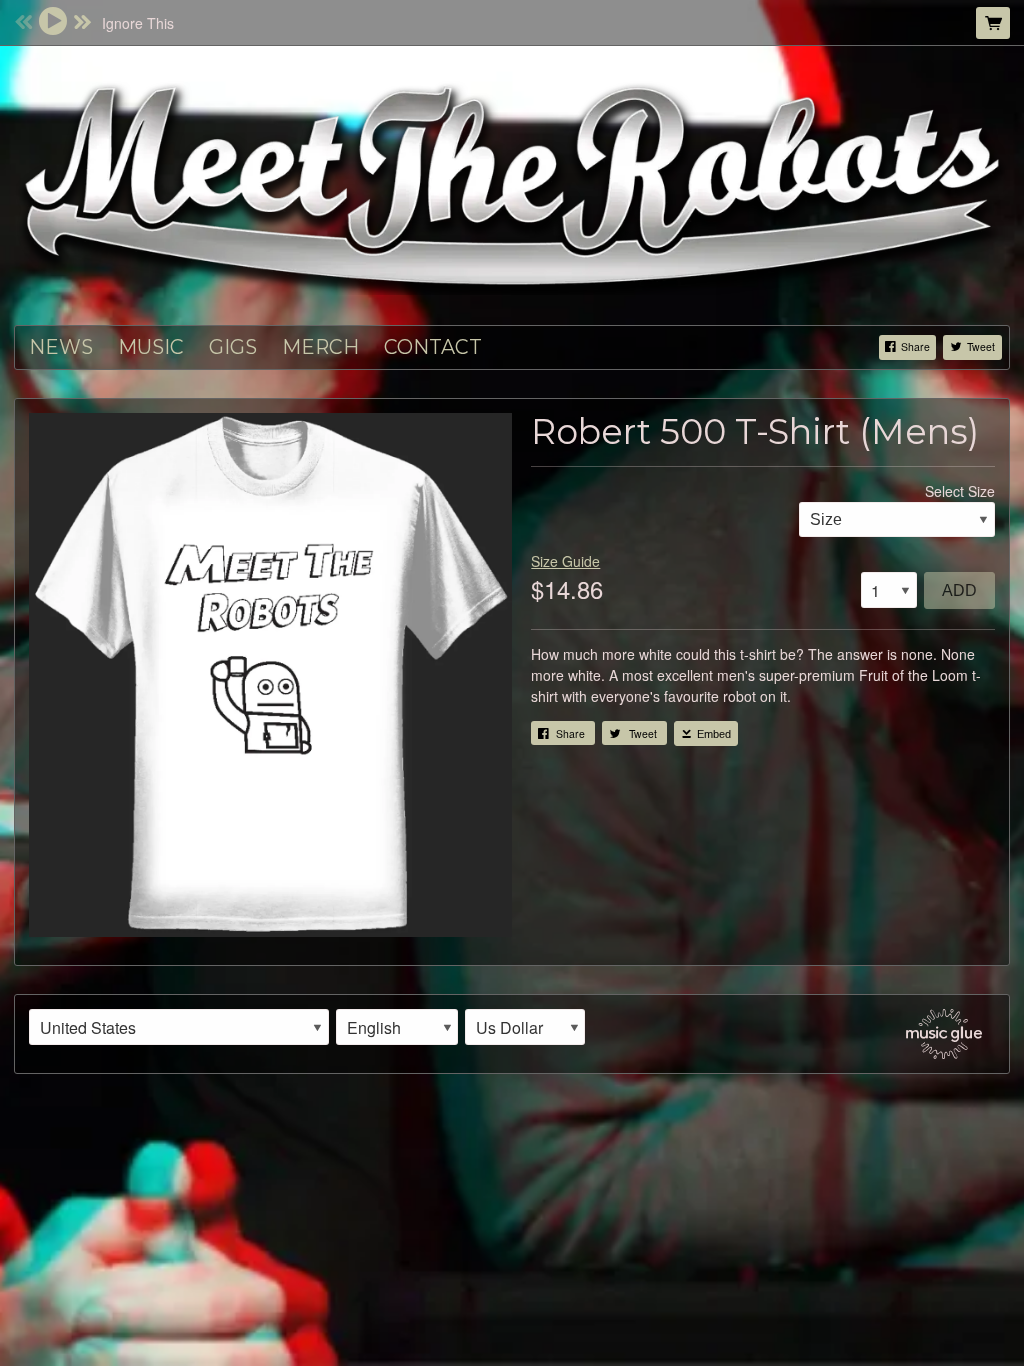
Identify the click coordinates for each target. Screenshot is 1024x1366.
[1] (889, 590)
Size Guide (565, 561)
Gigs (233, 347)
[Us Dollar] (525, 1027)
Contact (433, 347)
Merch (320, 347)
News (61, 347)
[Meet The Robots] (512, 183)
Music (151, 347)
